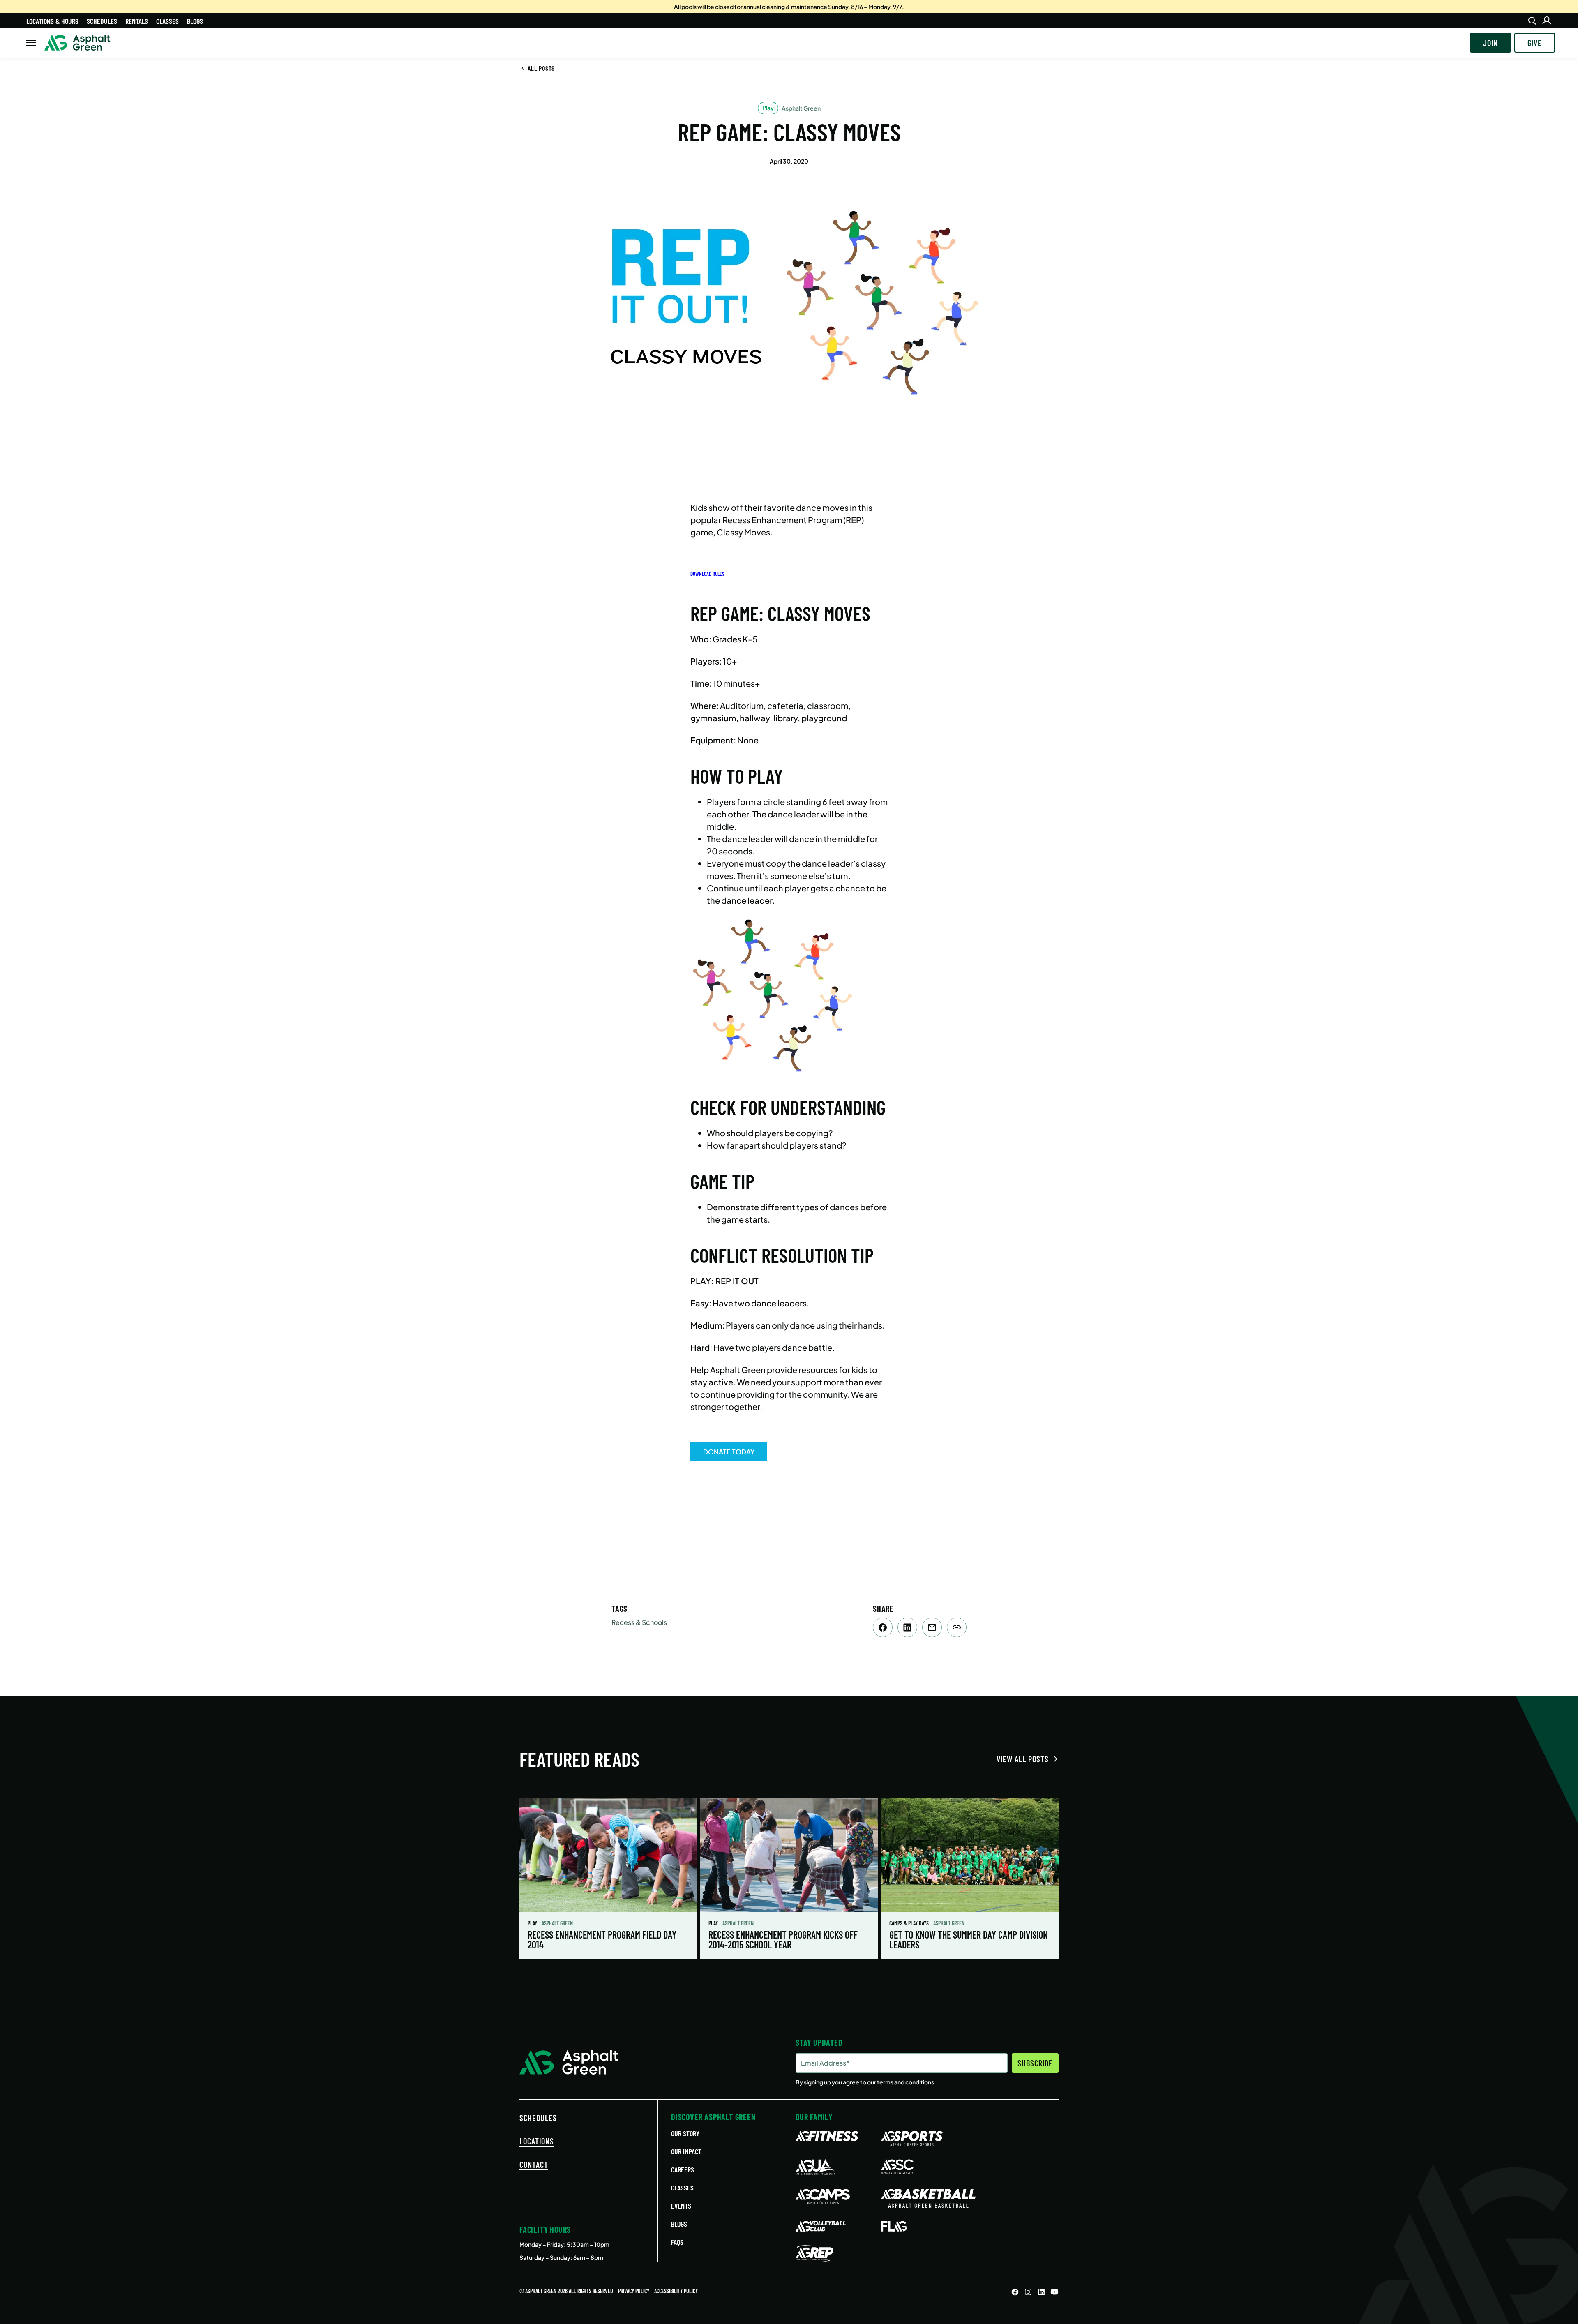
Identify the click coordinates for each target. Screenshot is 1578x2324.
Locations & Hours (52, 21)
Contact (534, 2165)
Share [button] (957, 1627)
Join (1490, 43)
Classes (167, 21)
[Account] (1547, 21)
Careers (683, 2169)
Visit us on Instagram (1028, 2292)
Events (681, 2206)
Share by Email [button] (932, 1627)
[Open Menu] (31, 43)
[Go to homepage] (77, 43)
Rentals (137, 21)
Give (1535, 43)
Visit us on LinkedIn (1041, 2292)
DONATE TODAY (729, 1452)
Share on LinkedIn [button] (907, 1627)
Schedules (102, 21)
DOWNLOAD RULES (707, 574)
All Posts (541, 68)
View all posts (1023, 1759)
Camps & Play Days (910, 1923)
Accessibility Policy (676, 2291)
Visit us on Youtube (1054, 2292)
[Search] (1532, 21)
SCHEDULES (538, 2118)
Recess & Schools (639, 1622)
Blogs (195, 21)
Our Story (685, 2133)
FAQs (677, 2242)
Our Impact (686, 2151)
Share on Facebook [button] (883, 1627)
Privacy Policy (634, 2291)
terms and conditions (906, 2082)
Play (533, 1923)
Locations (537, 2141)
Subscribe (1035, 2063)
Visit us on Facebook (1015, 2292)
